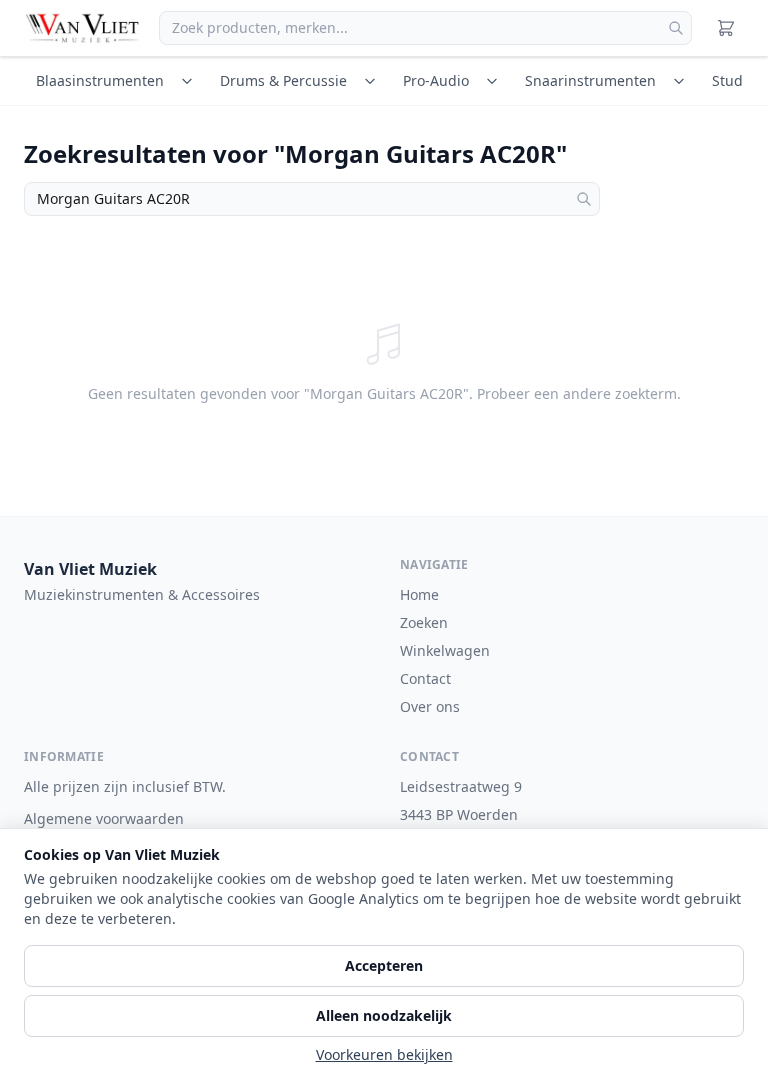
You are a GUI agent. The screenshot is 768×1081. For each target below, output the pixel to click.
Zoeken (424, 622)
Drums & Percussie (283, 80)
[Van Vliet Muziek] (83, 28)
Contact (425, 678)
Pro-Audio (436, 80)
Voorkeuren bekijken (384, 1054)
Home (419, 594)
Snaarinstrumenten (590, 80)
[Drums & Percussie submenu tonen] (373, 81)
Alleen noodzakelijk (384, 1015)
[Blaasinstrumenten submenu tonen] (190, 81)
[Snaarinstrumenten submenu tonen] (682, 81)
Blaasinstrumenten (100, 80)
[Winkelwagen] (726, 28)
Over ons (430, 706)
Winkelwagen (445, 650)
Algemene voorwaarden (104, 818)
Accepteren (384, 965)
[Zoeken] (676, 28)
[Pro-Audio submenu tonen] (495, 81)
